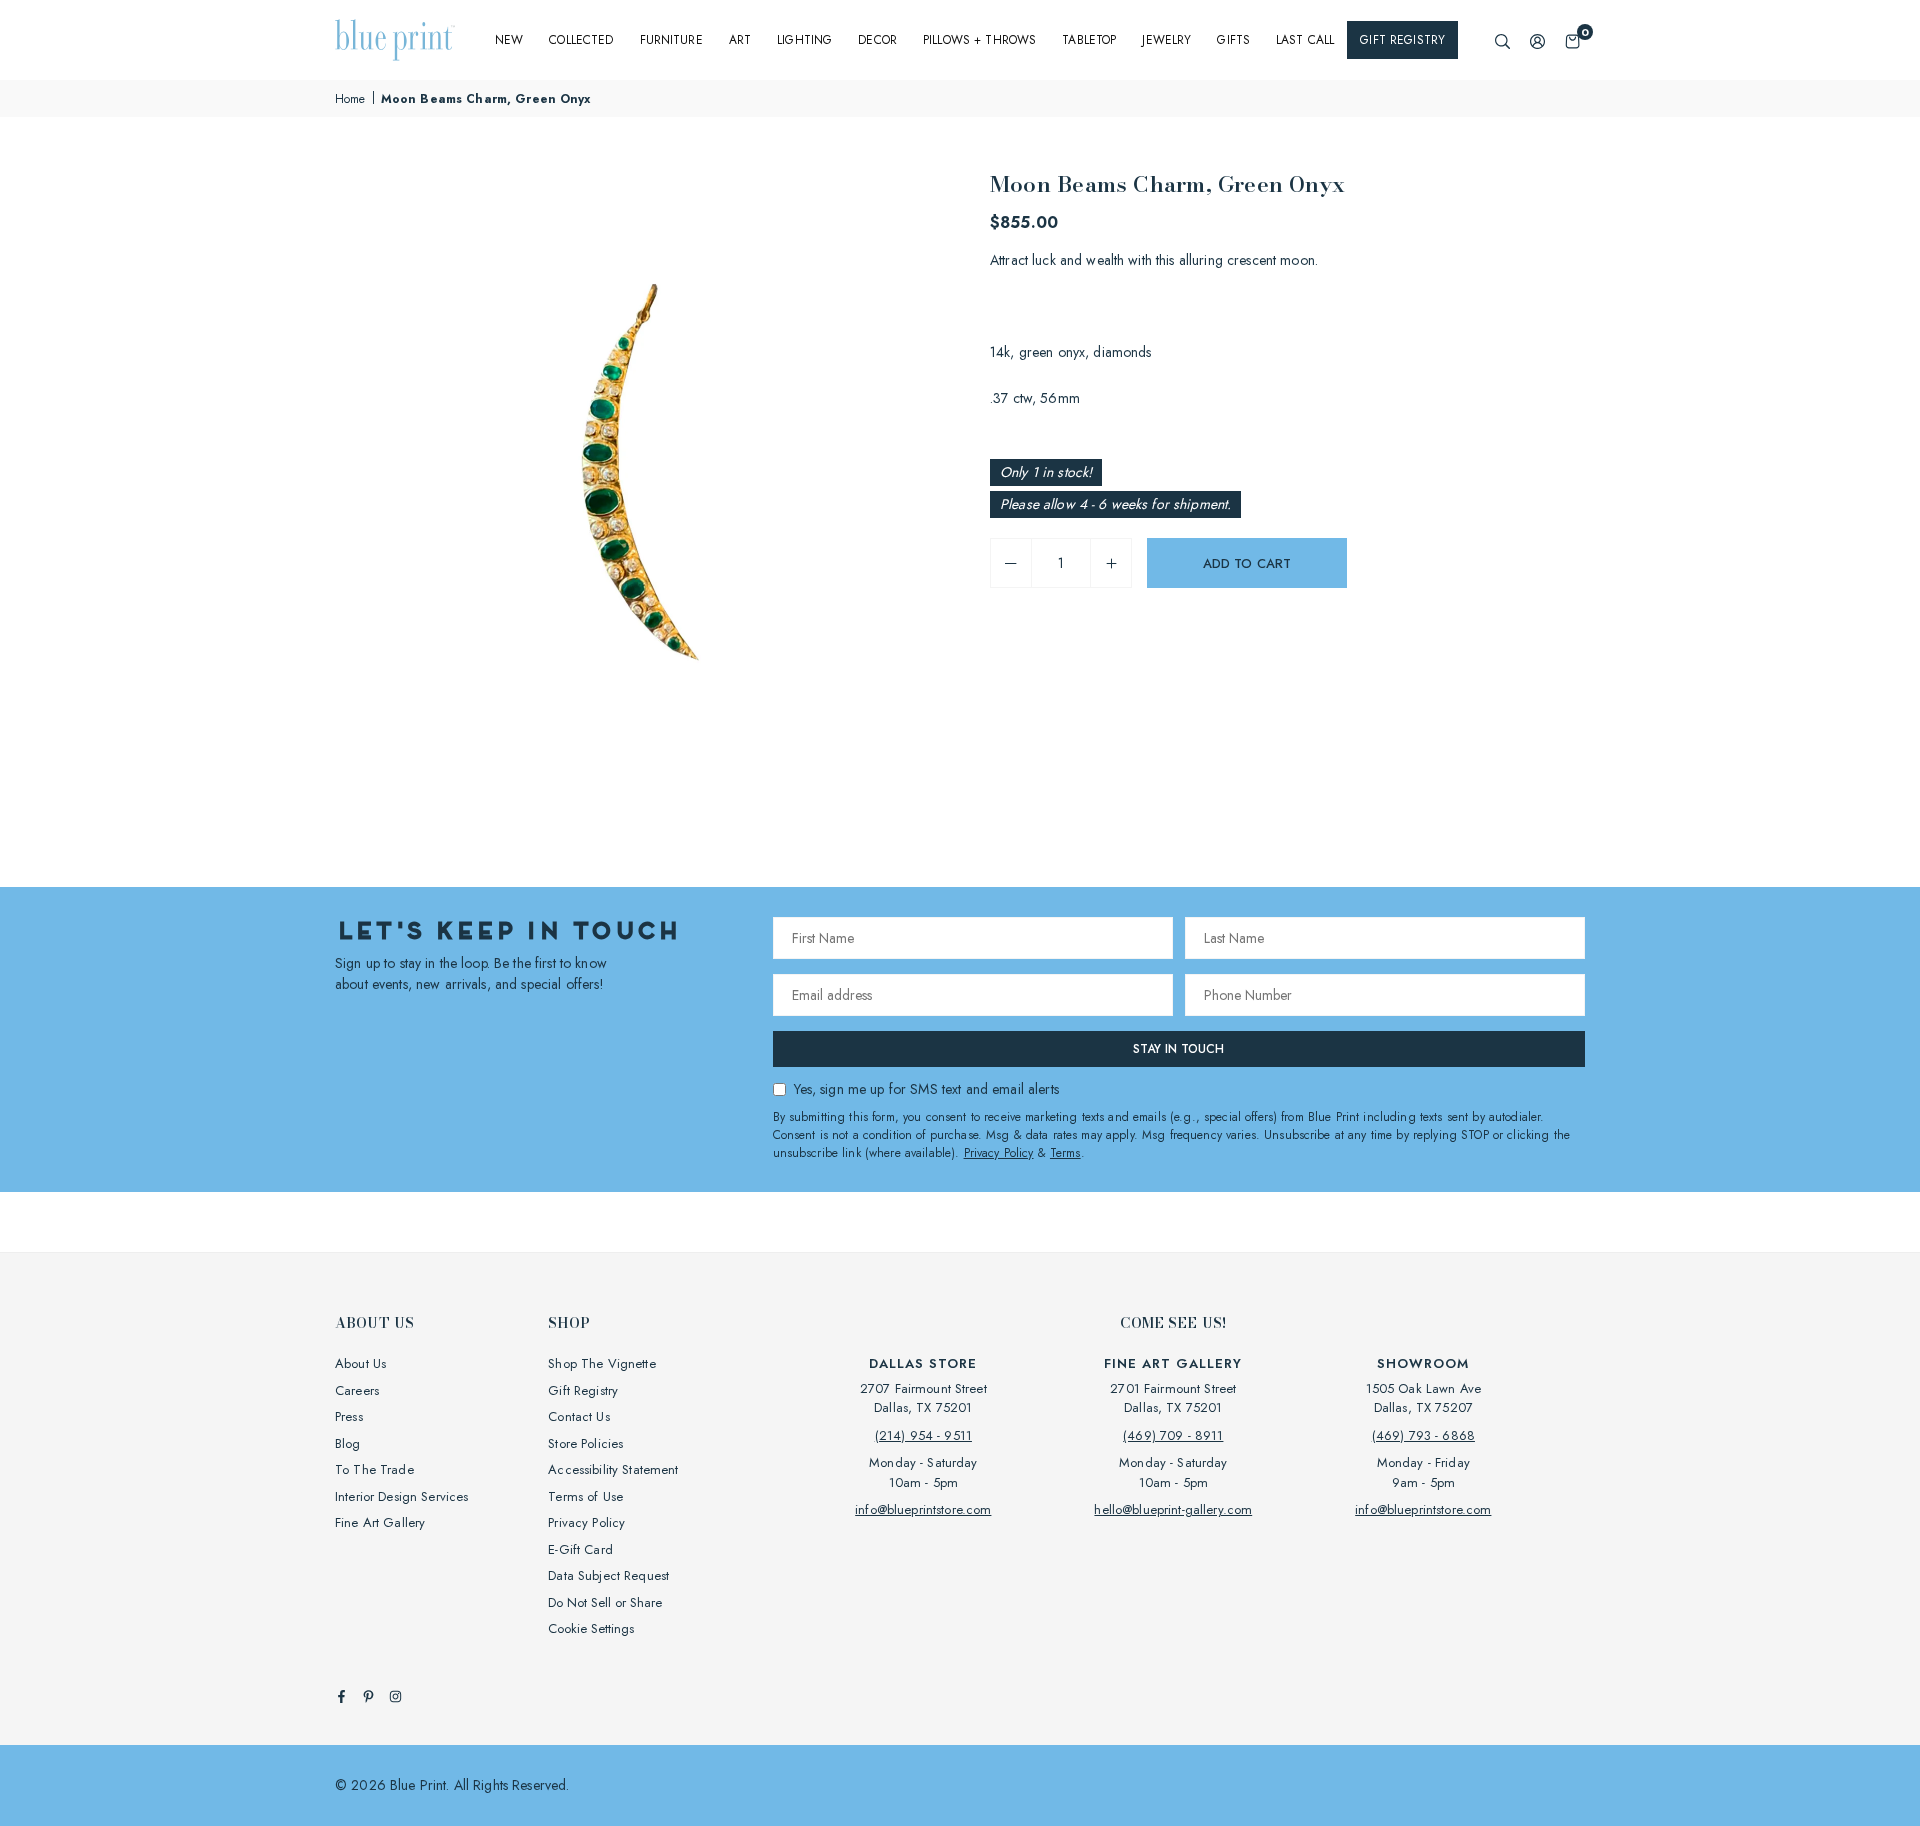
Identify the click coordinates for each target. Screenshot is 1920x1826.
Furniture (671, 40)
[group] (640, 472)
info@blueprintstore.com (923, 1509)
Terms (1065, 1153)
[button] (1572, 40)
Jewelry (1166, 40)
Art (740, 40)
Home (350, 99)
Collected (581, 40)
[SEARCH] (1502, 40)
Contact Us (578, 1416)
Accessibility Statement (613, 1469)
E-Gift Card (580, 1549)
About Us (360, 1363)
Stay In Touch (1178, 1049)
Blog (348, 1443)
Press (349, 1416)
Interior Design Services (401, 1496)
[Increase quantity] (1111, 563)
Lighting (804, 40)
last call (1305, 40)
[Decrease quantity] (1011, 563)
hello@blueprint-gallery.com (1173, 1509)
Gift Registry (1402, 40)
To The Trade (374, 1469)
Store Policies (585, 1443)
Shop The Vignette (601, 1363)
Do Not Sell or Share (605, 1602)
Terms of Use (585, 1496)
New (509, 40)
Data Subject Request (608, 1575)
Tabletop (1089, 40)
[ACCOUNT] (1537, 40)
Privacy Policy (999, 1153)
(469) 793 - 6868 (1423, 1435)
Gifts (1233, 40)
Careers (357, 1390)
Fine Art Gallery (380, 1522)
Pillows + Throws (979, 40)
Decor (877, 40)
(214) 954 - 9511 (923, 1435)
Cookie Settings (591, 1628)
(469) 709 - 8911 (1173, 1435)
